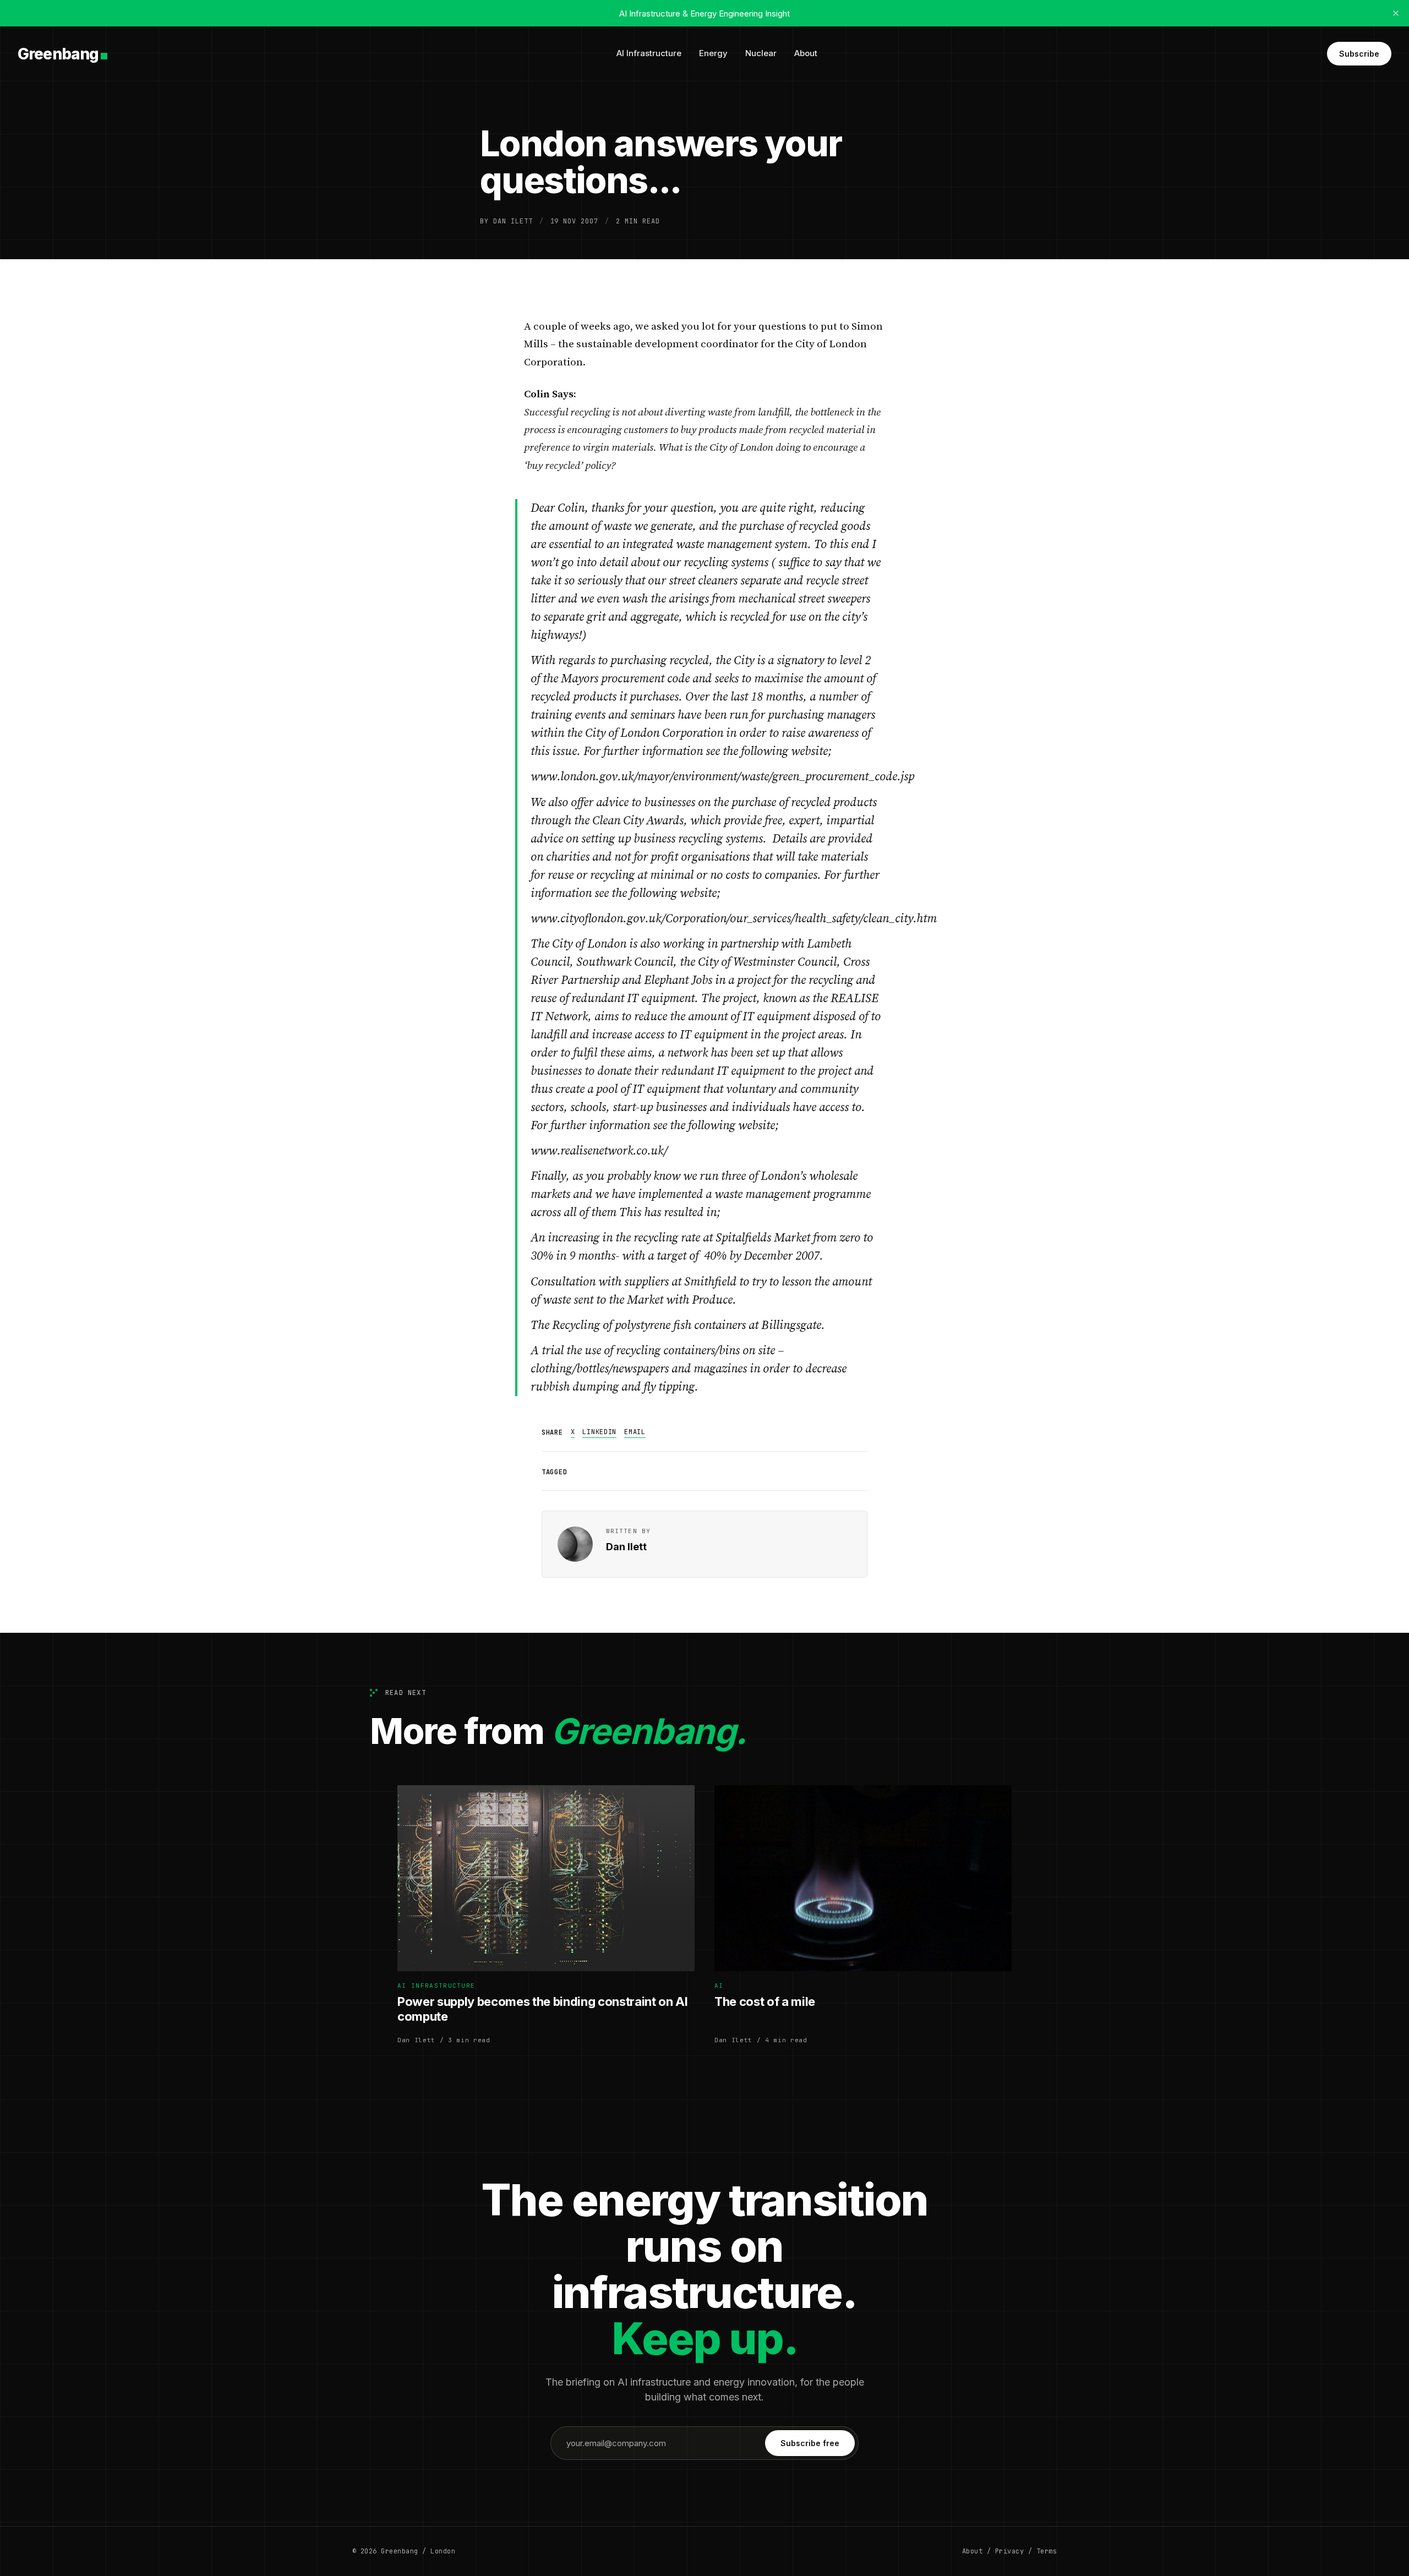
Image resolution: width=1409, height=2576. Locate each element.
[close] (1396, 13)
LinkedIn (599, 1432)
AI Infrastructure (649, 53)
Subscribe (1359, 54)
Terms (1047, 2551)
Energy (713, 53)
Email (635, 1432)
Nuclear (761, 53)
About (806, 53)
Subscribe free (810, 2443)
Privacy (1009, 2551)
